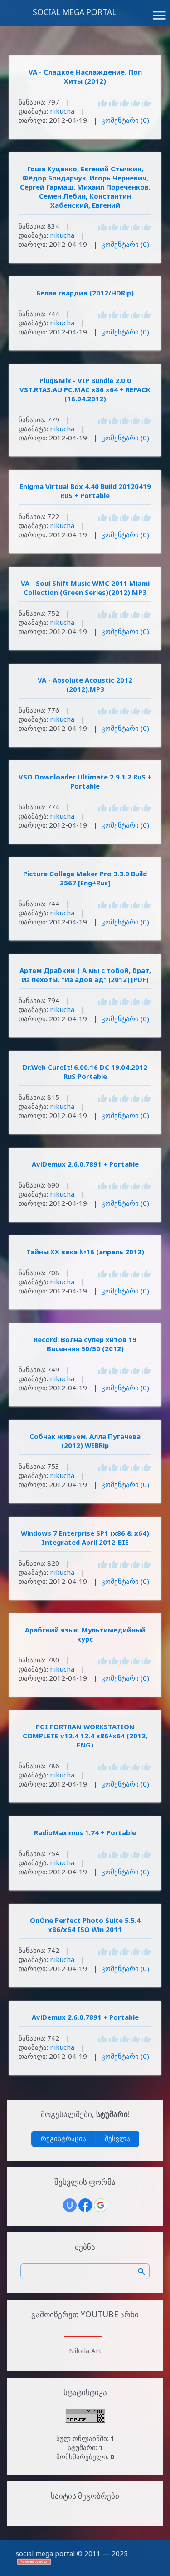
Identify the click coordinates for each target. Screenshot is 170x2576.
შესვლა (117, 2138)
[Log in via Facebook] (85, 2205)
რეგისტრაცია (63, 2138)
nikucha (62, 111)
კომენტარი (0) (125, 120)
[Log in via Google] (101, 2205)
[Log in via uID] (70, 2205)
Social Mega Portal (74, 12)
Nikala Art (85, 2351)
